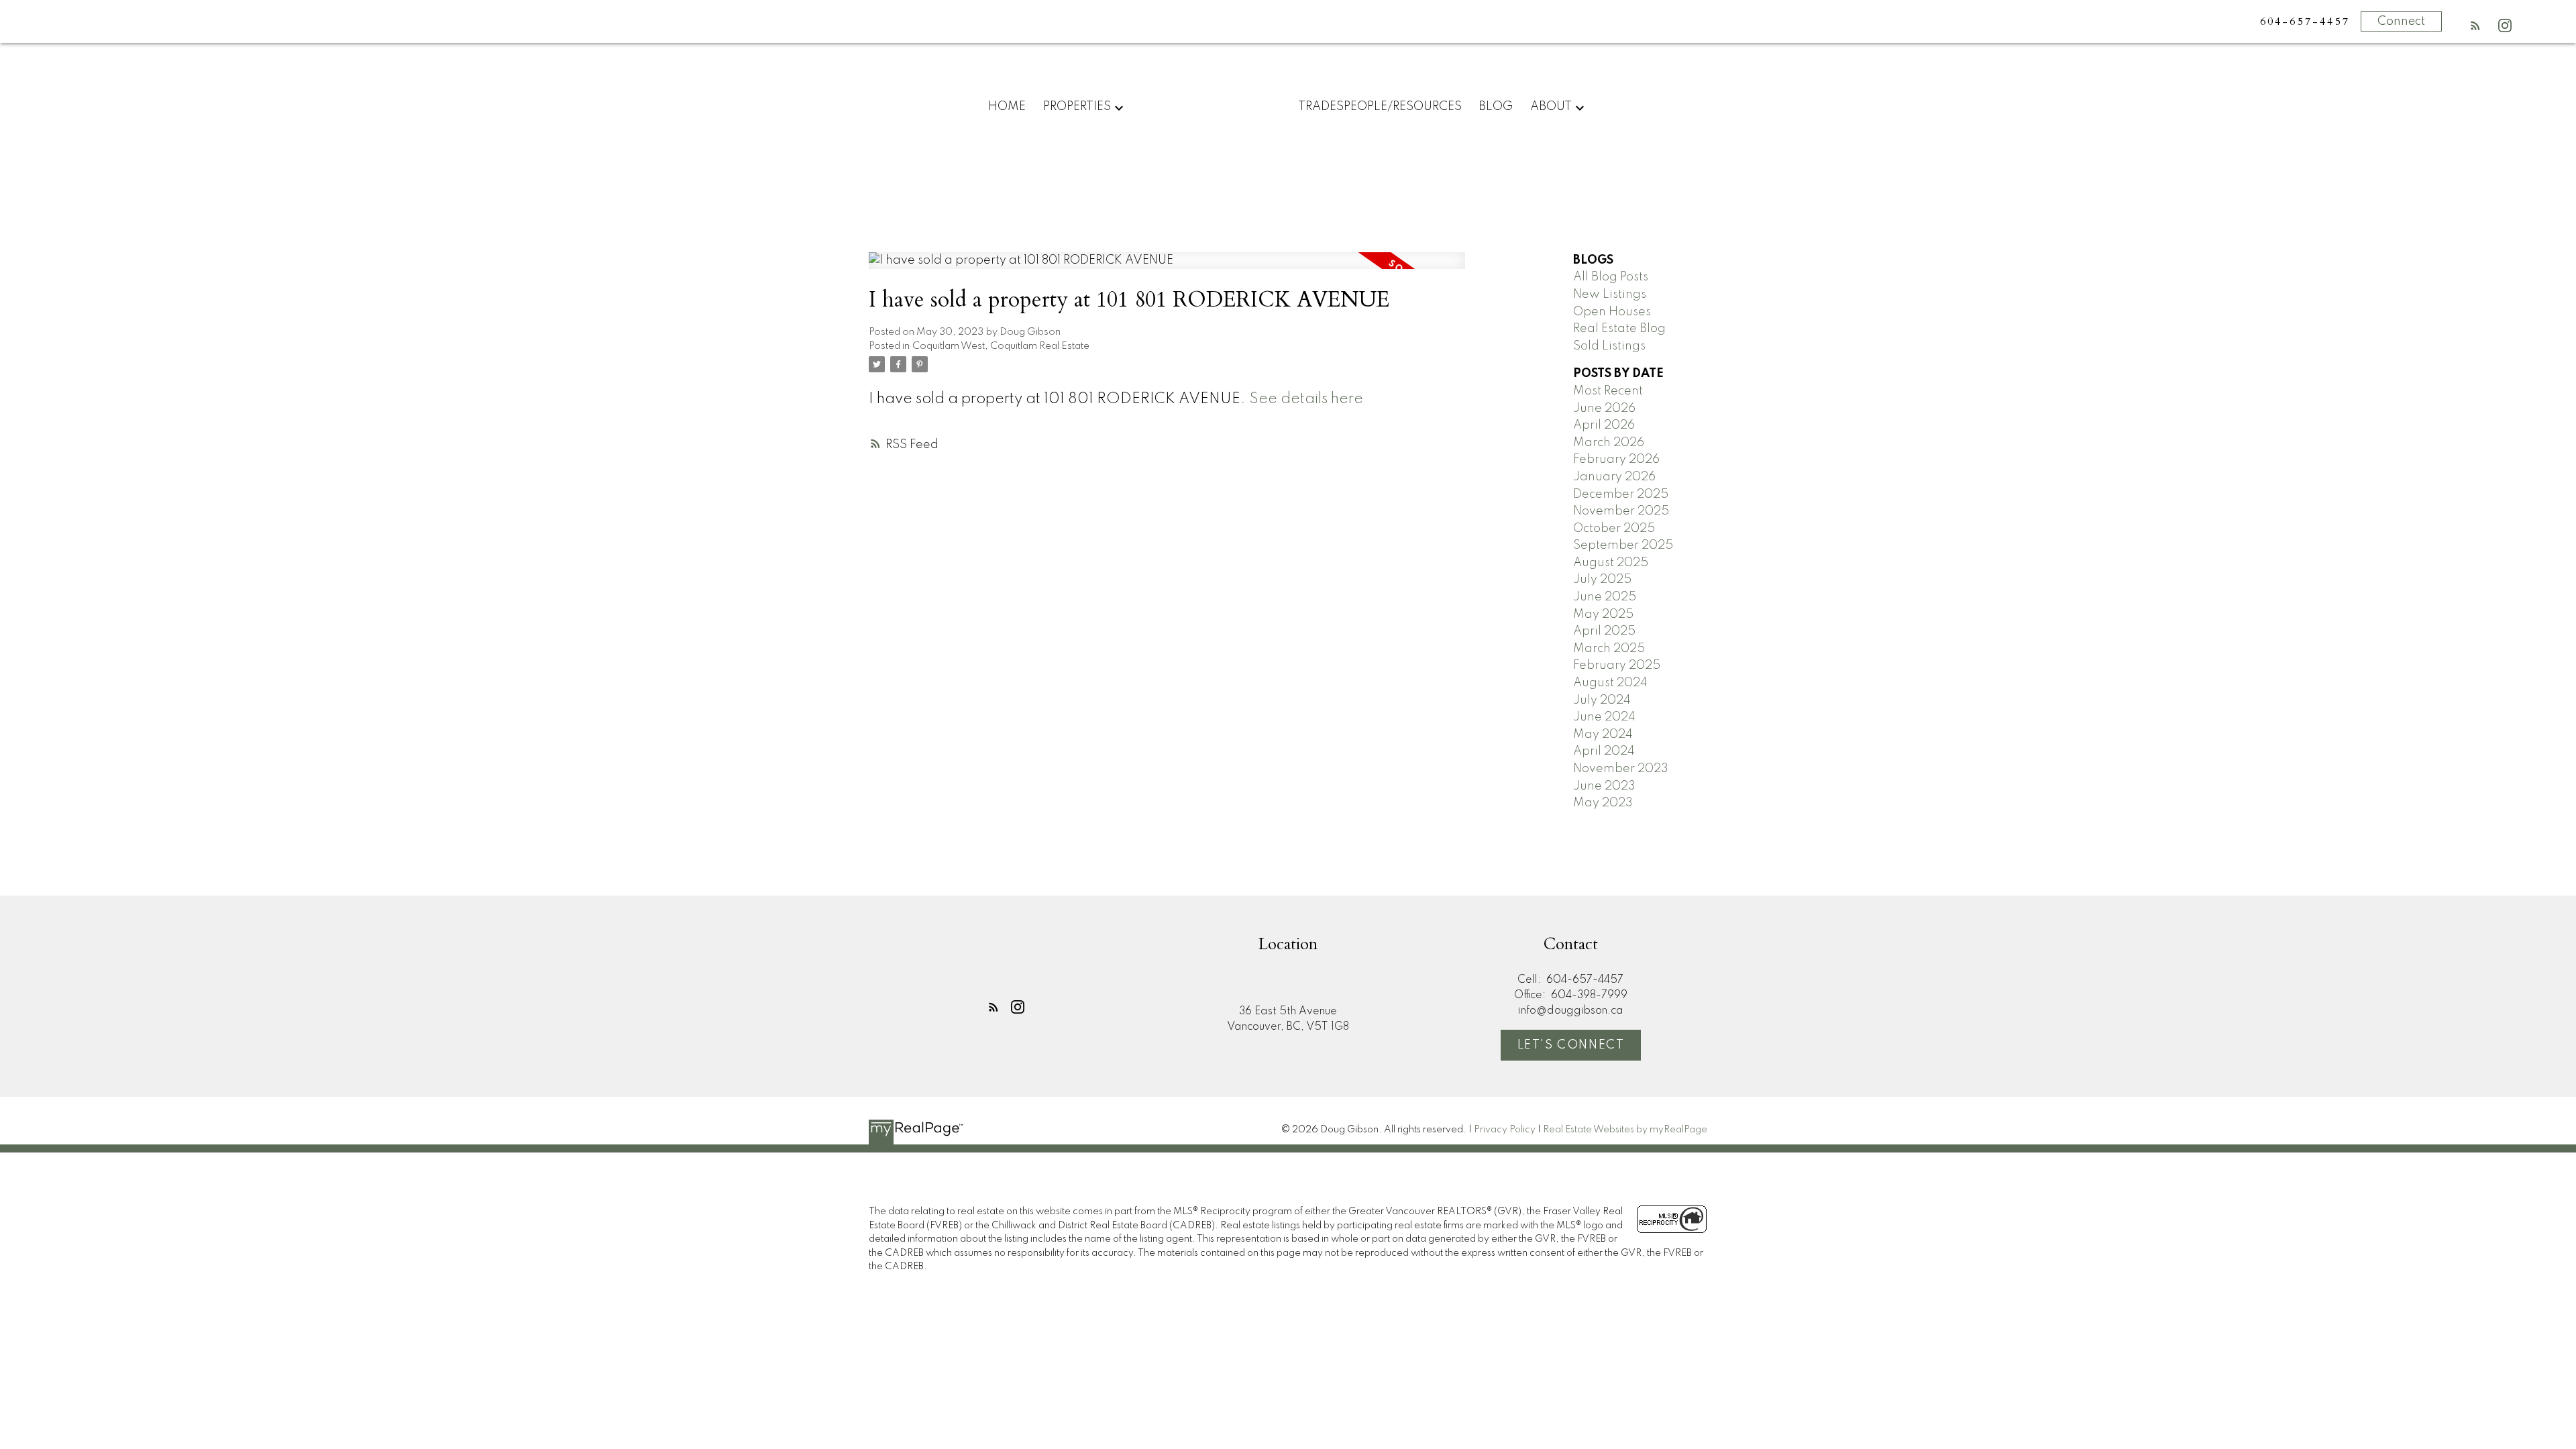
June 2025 (1605, 597)
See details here (1306, 399)
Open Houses (1612, 312)
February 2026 (1616, 460)
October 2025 (1614, 529)
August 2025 (1611, 563)
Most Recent (1608, 391)
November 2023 (1621, 769)
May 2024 (1603, 735)
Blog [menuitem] (1496, 107)
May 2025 (1603, 614)
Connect (2401, 21)
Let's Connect (1571, 1045)
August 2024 (1610, 683)
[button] (2475, 25)
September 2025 (1623, 545)
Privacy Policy (1505, 1130)
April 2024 (1604, 751)
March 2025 (1609, 649)
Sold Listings (1609, 346)
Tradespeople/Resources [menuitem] (1380, 107)
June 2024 (1604, 717)
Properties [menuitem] (1077, 107)
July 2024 (1602, 700)
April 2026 (1604, 425)
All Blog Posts (1611, 277)
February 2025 (1617, 665)
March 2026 (1609, 443)
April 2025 (1604, 631)
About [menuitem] (1551, 107)
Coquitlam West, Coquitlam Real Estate (1001, 346)
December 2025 (1621, 494)
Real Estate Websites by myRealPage (1625, 1130)
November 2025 (1621, 511)
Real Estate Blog (1619, 329)
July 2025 (1602, 580)
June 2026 (1604, 409)
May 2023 (1603, 803)
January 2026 (1614, 477)
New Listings (1610, 294)
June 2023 (1604, 786)
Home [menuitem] (1007, 107)
